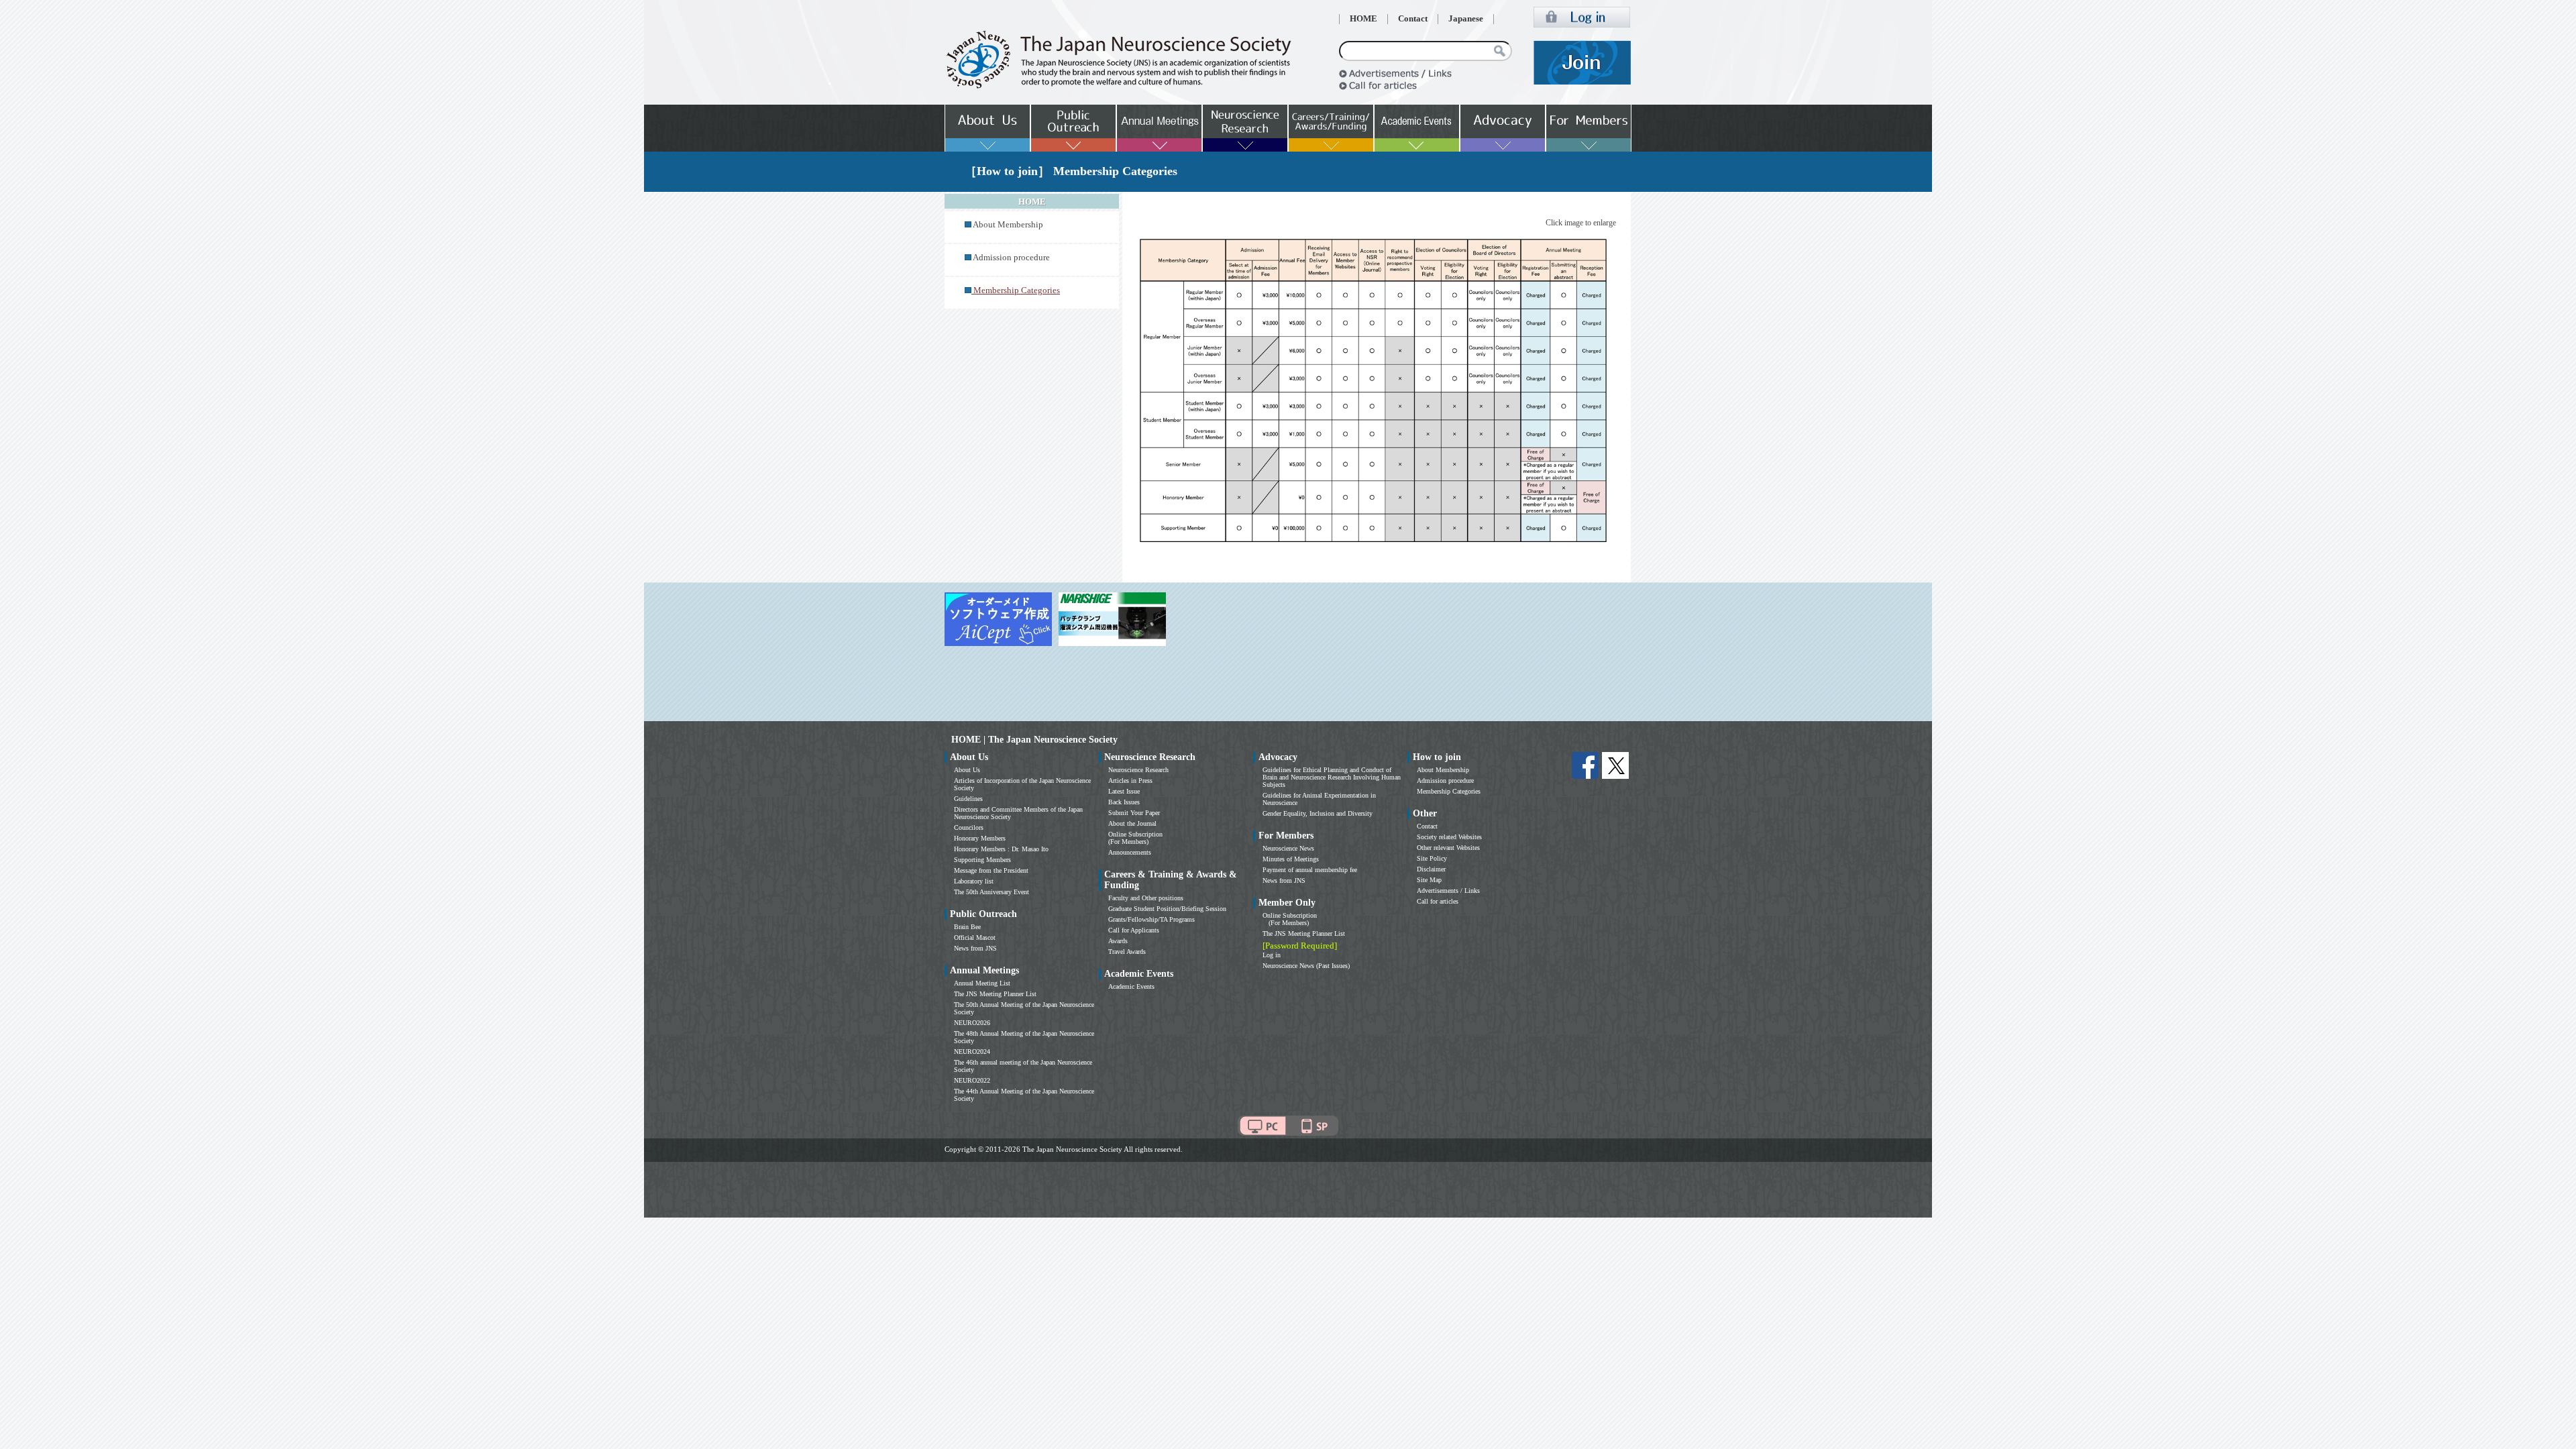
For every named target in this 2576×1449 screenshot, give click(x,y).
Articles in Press (1130, 781)
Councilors (969, 827)
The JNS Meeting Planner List (995, 994)
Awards (1118, 941)
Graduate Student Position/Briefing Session (1167, 909)
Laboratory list (974, 881)
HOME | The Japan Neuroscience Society (1034, 740)
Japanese (1466, 19)
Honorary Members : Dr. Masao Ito (1001, 849)
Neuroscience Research (1138, 770)
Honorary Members (980, 838)
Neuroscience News (1288, 848)
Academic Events (1131, 986)
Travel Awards (1127, 952)
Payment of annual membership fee (1310, 870)
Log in (1272, 955)
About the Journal (1132, 823)
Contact (1413, 19)
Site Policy (1432, 858)
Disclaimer (1431, 869)
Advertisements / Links (1448, 891)
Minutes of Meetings (1291, 859)
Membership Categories (1449, 791)
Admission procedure (1011, 258)
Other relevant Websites (1448, 848)
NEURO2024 (972, 1052)
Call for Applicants (1134, 930)
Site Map (1429, 880)
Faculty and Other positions (1146, 898)
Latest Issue (1124, 791)
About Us (967, 770)
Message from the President (991, 870)
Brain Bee (967, 927)
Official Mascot (975, 937)
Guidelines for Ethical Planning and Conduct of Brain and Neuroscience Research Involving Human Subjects (1332, 777)
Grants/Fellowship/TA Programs (1151, 919)
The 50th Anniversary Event (991, 892)
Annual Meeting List (982, 983)
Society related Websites (1449, 837)
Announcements (1130, 852)
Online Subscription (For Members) (1135, 838)
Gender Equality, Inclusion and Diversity (1318, 813)
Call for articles (1438, 901)
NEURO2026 (972, 1023)
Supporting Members (982, 860)
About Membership (1008, 225)
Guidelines (968, 799)
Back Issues (1124, 802)
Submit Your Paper (1134, 813)
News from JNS (975, 948)
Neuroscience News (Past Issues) (1306, 966)
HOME (1363, 19)
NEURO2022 (972, 1080)
